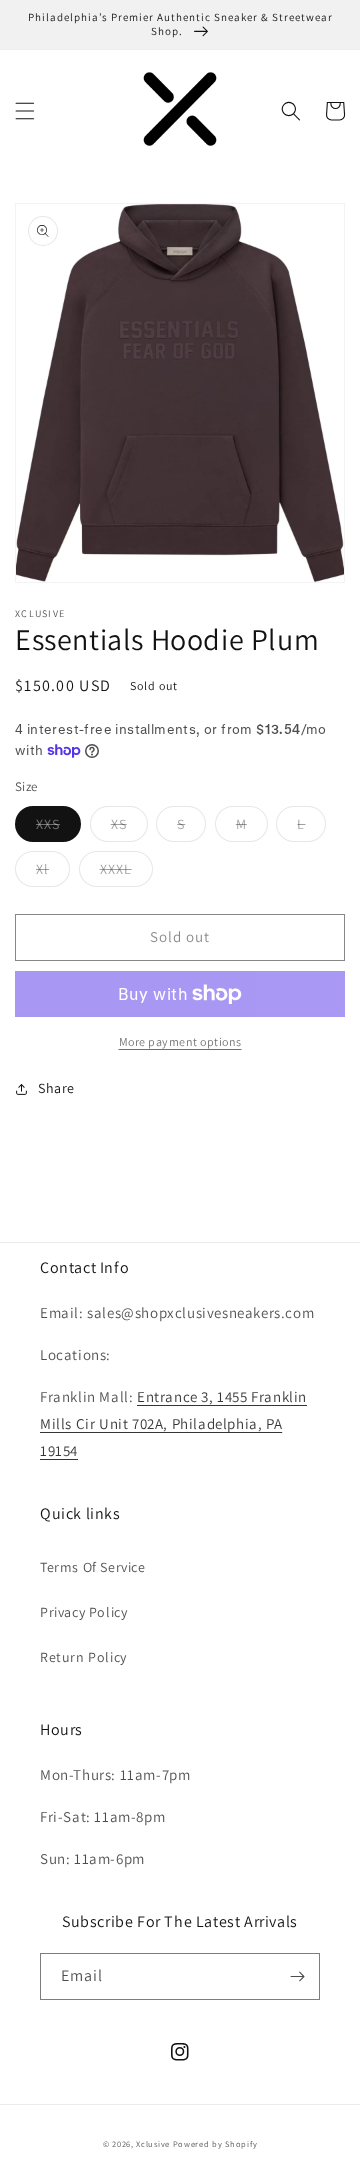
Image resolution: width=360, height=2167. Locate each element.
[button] (25, 111)
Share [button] (56, 1088)
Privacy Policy (83, 1612)
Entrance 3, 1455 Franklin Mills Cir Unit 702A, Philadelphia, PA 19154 (173, 1423)
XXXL (126, 873)
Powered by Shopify (215, 2143)
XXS (58, 828)
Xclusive (153, 2143)
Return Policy (83, 1657)
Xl (53, 873)
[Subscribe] (297, 1976)
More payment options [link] (180, 1041)
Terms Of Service (93, 1567)
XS (129, 828)
